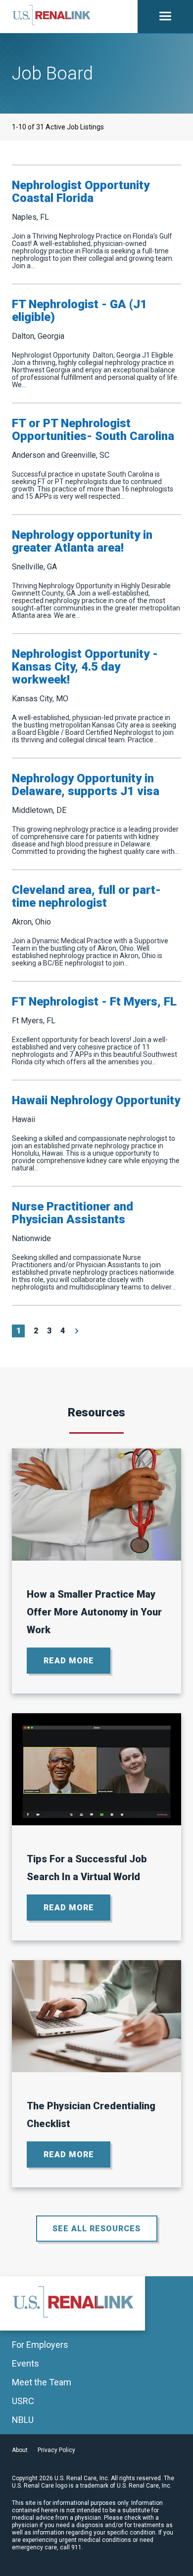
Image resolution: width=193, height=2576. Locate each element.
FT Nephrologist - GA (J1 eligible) (79, 311)
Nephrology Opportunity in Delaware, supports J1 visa (86, 785)
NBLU (23, 2420)
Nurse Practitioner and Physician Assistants (72, 1213)
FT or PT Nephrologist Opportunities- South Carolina (93, 430)
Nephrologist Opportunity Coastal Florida (81, 192)
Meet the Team (42, 2382)
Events (25, 2364)
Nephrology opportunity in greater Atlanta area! (82, 541)
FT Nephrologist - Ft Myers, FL (94, 1002)
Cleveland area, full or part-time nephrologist (86, 896)
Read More (77, 1665)
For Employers (40, 2345)
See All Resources (96, 2229)
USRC (23, 2401)
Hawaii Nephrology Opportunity (96, 1100)
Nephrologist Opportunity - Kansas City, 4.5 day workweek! (85, 667)
